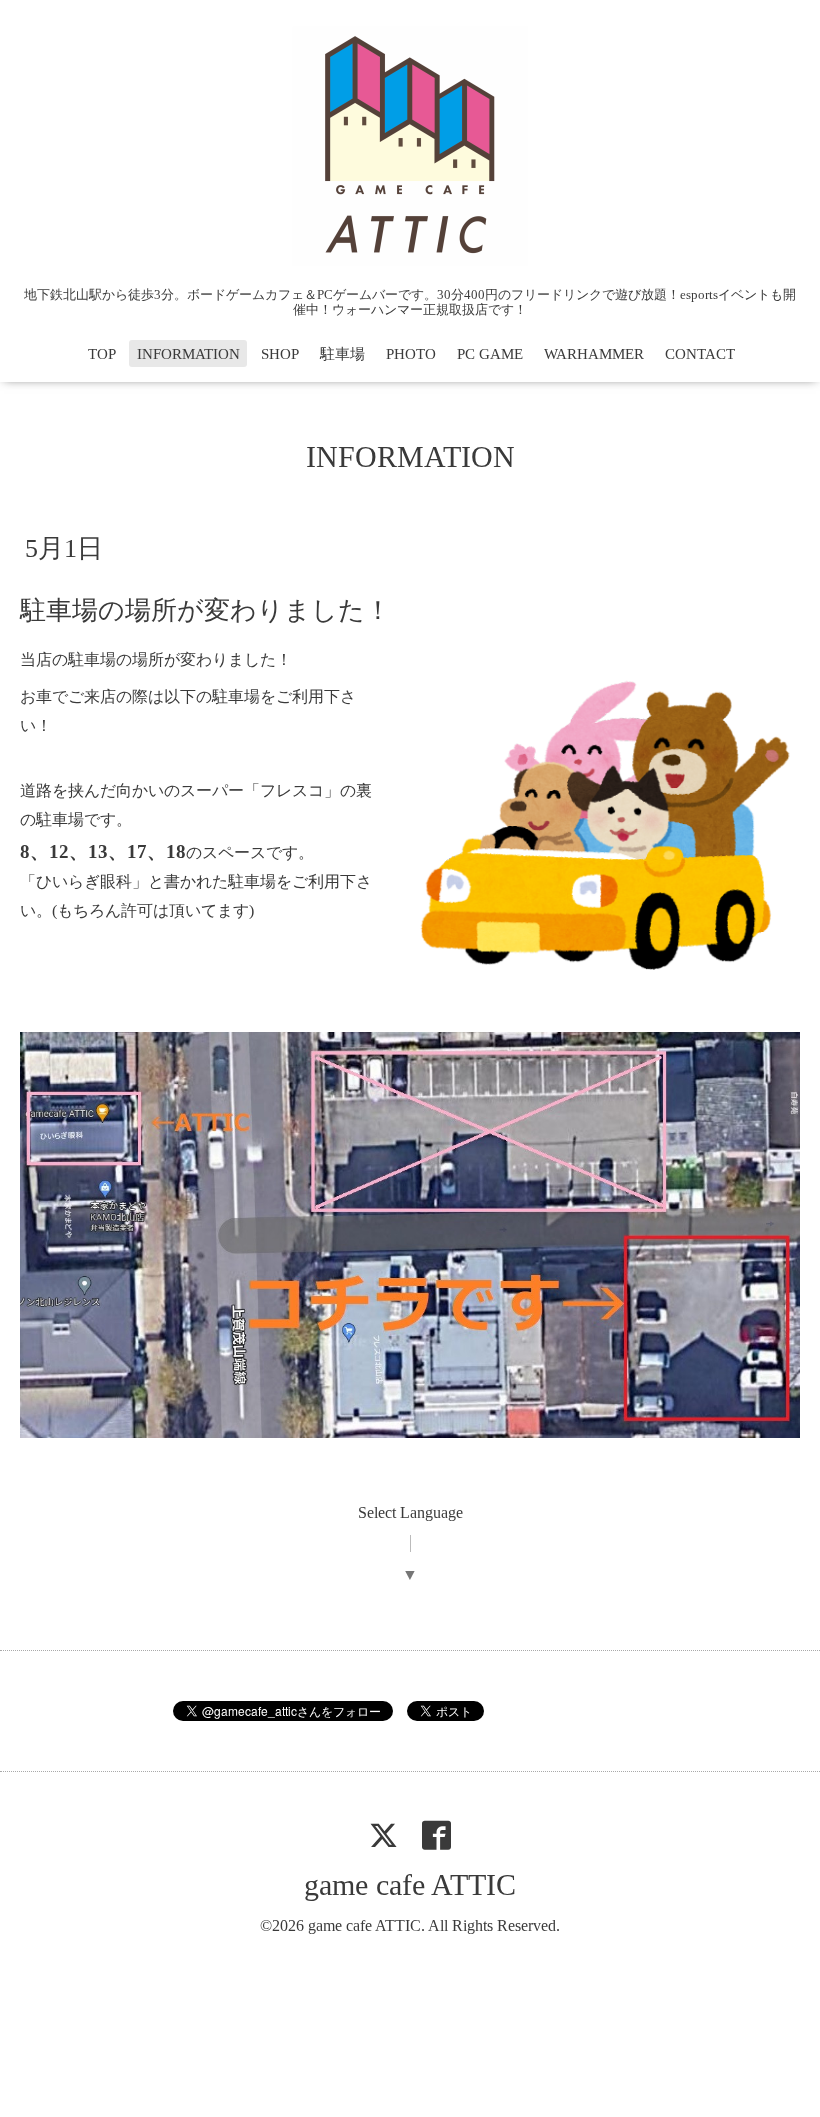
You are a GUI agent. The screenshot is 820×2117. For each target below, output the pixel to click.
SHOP (280, 354)
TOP (102, 354)
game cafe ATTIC (410, 1884)
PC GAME (490, 354)
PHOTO (411, 354)
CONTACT (700, 354)
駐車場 (342, 354)
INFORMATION (188, 354)
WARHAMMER (594, 354)
